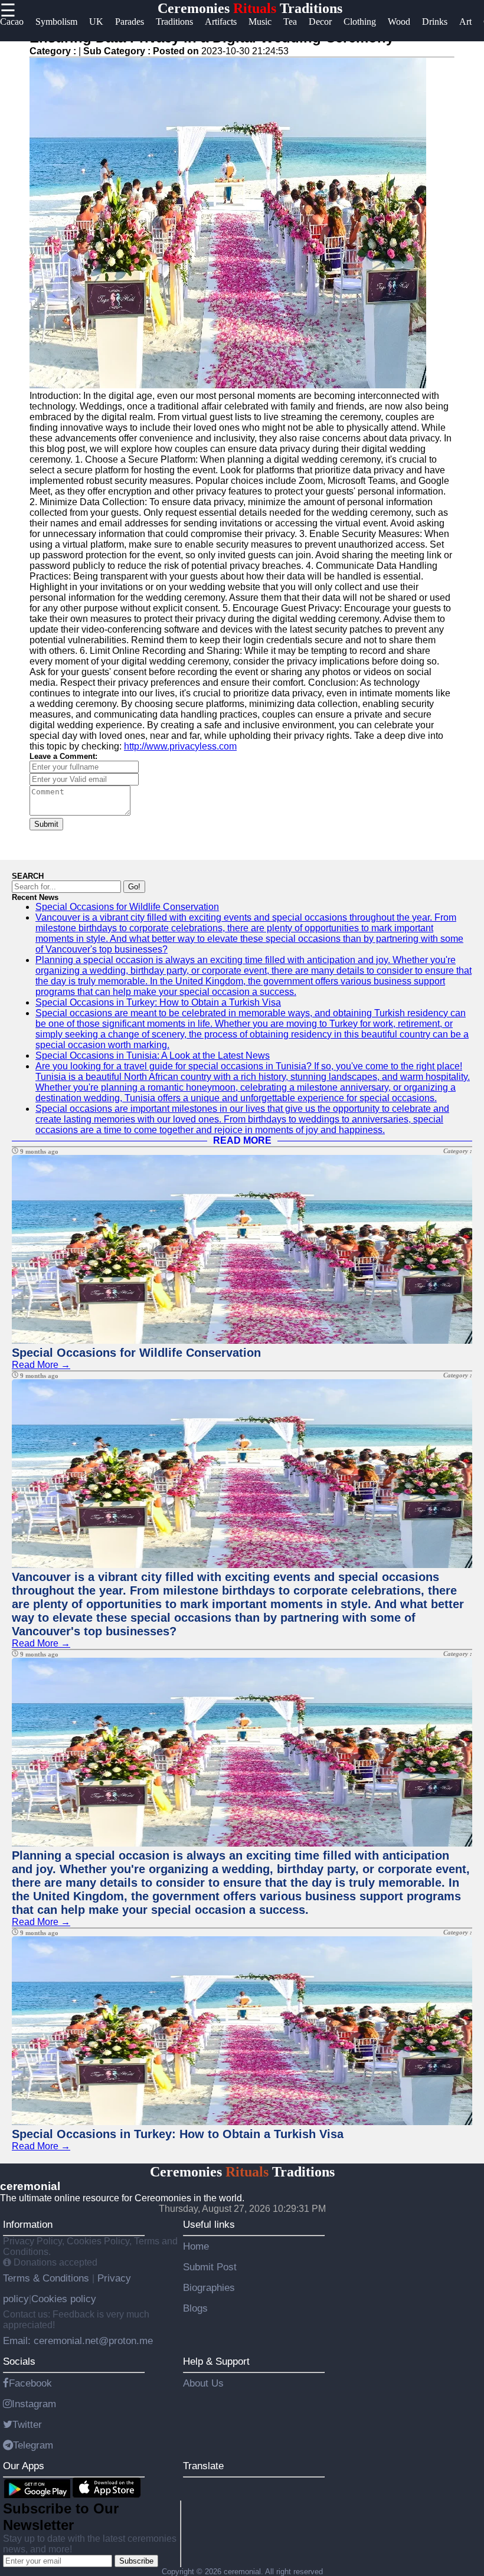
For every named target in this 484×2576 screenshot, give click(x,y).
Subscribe (136, 2561)
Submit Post (210, 2267)
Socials (19, 2361)
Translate (203, 2466)
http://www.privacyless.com (180, 746)
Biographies (209, 2287)
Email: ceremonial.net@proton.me (78, 2341)
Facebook (30, 2383)
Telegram (33, 2445)
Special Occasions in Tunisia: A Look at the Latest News (153, 1055)
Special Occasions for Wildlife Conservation (127, 907)
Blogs (195, 2308)
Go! (134, 887)
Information (28, 2224)
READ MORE (242, 1140)
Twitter (27, 2424)
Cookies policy (64, 2299)
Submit (46, 824)
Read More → (41, 1365)
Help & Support (216, 2361)
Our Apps (24, 2466)
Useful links (209, 2224)
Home (196, 2246)
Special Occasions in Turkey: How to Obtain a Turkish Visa (158, 1002)
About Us (203, 2383)
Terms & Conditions (48, 2278)
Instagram (34, 2404)
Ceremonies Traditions (250, 8)
